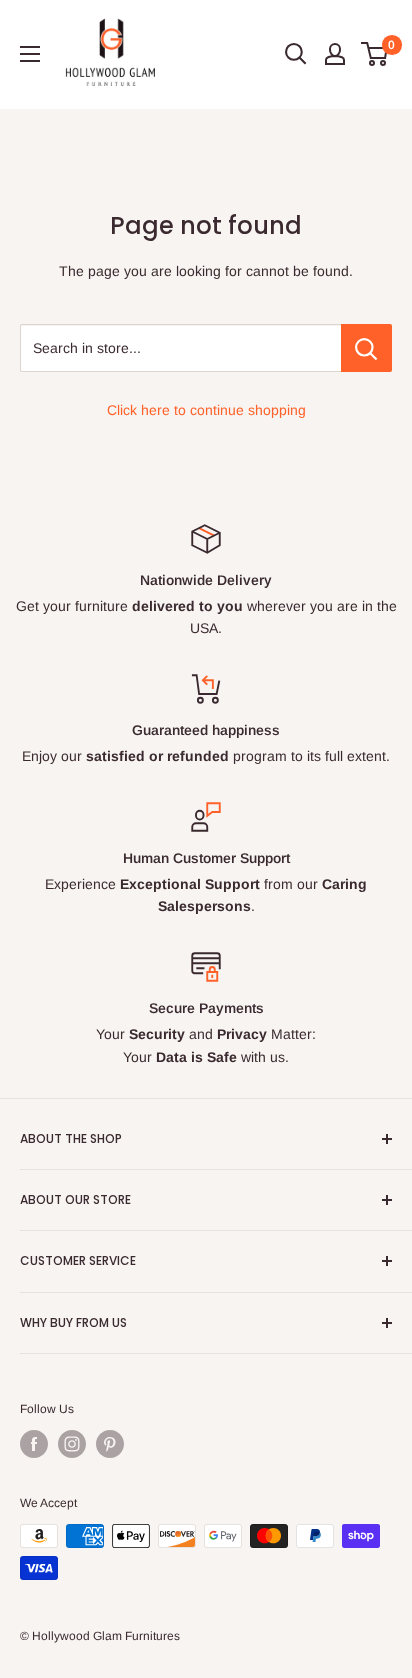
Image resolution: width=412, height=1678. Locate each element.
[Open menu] (30, 54)
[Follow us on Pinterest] (110, 1444)
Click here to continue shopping (206, 410)
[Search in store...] (366, 348)
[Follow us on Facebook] (34, 1444)
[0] (375, 54)
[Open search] (296, 54)
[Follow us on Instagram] (72, 1444)
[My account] (335, 54)
